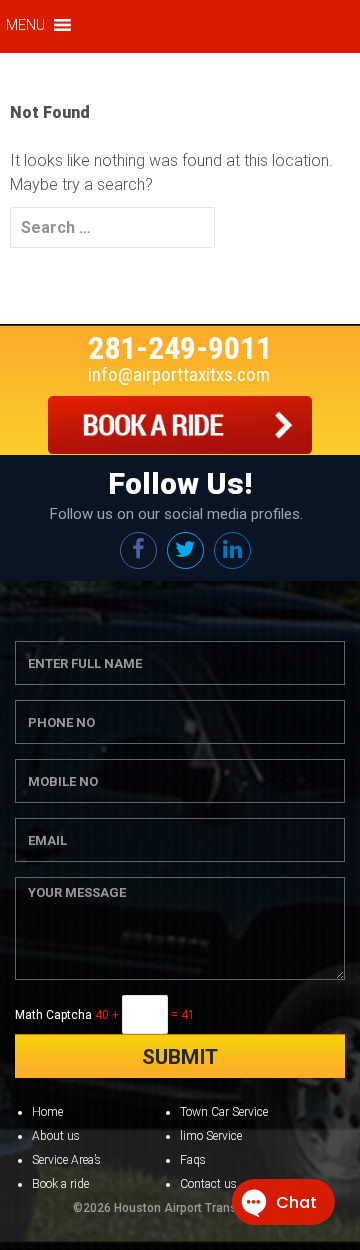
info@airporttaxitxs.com (179, 374)
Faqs (193, 1160)
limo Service (211, 1136)
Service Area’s (66, 1160)
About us (56, 1136)
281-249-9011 (180, 348)
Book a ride (60, 1184)
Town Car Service (224, 1112)
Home (47, 1112)
